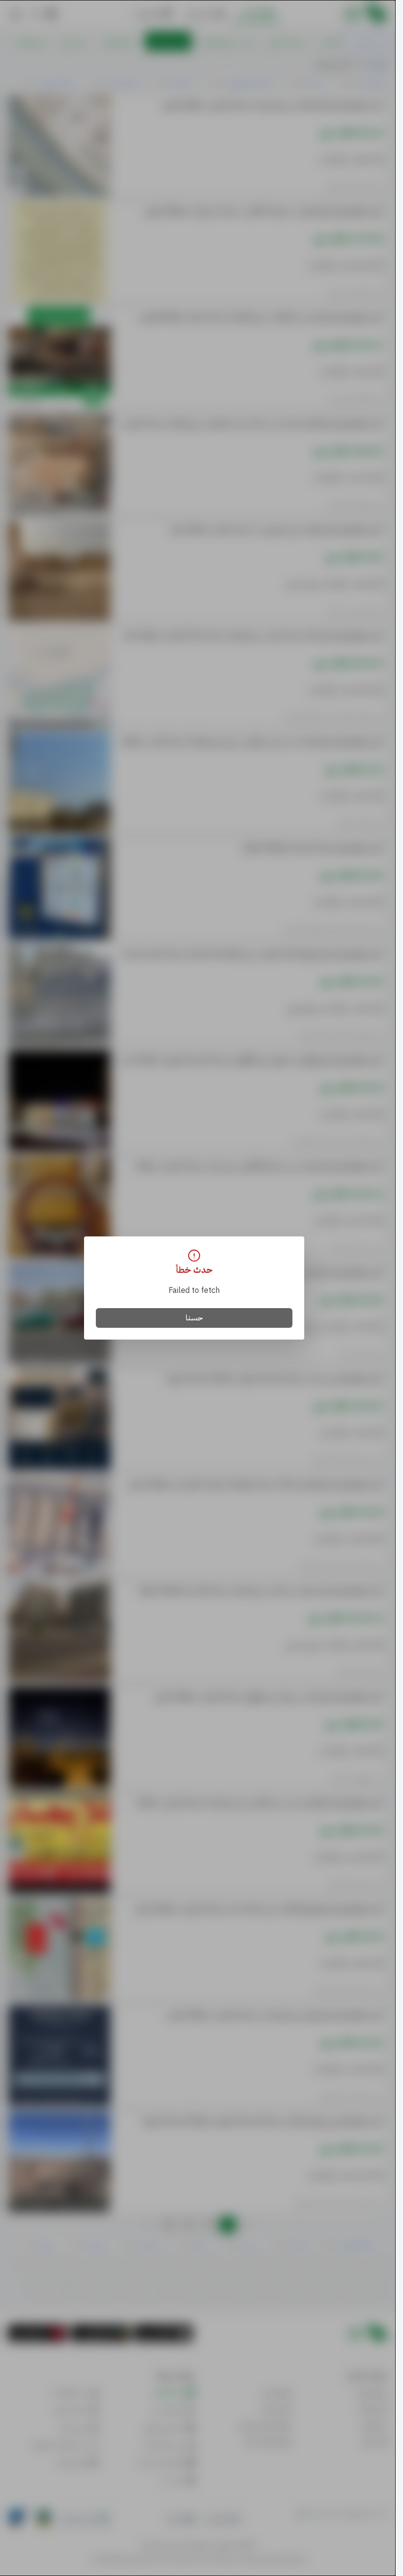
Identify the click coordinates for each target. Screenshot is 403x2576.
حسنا (194, 1318)
